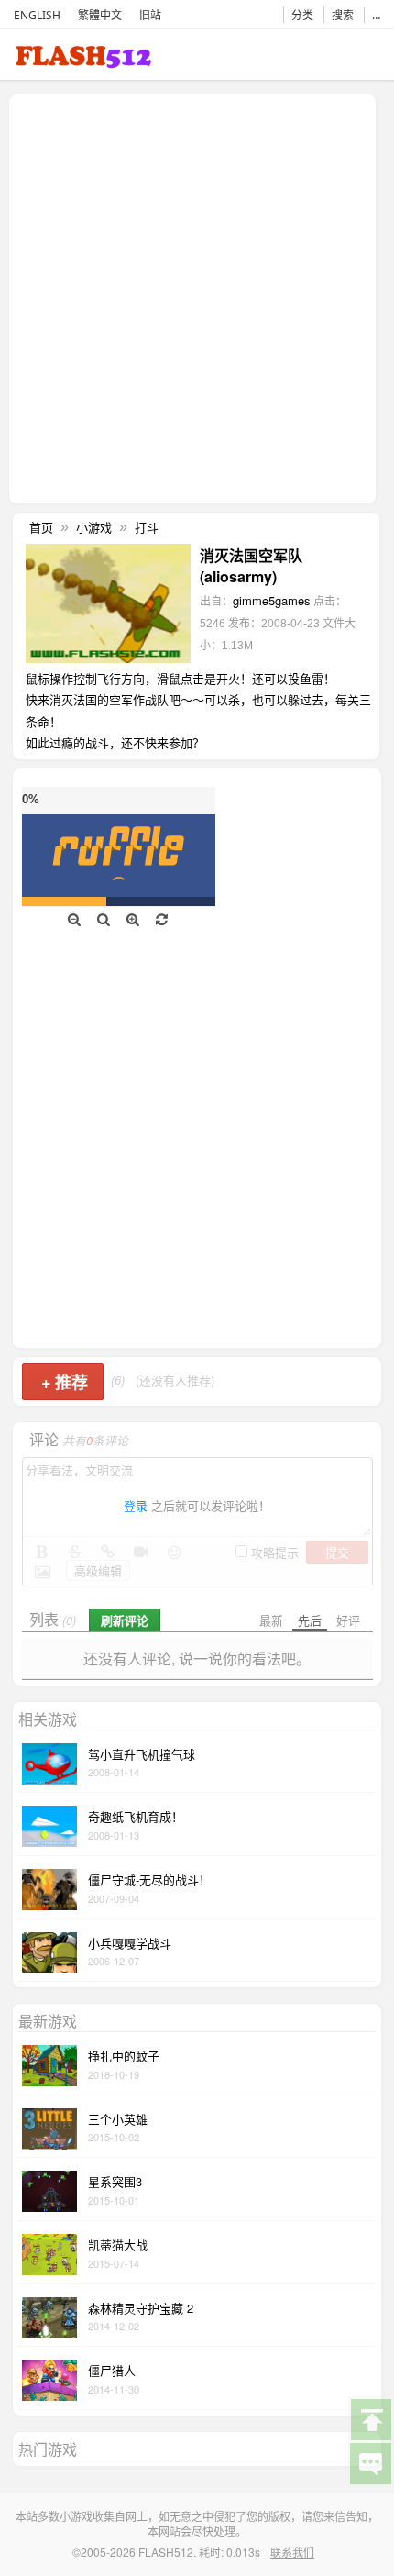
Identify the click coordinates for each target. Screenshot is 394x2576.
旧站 (150, 15)
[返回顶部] (370, 2418)
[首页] (83, 60)
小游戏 (94, 527)
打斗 (147, 527)
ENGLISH (37, 15)
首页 (41, 527)
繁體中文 (100, 15)
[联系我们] (370, 2462)
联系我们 (292, 2552)
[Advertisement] (197, 297)
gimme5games (272, 600)
